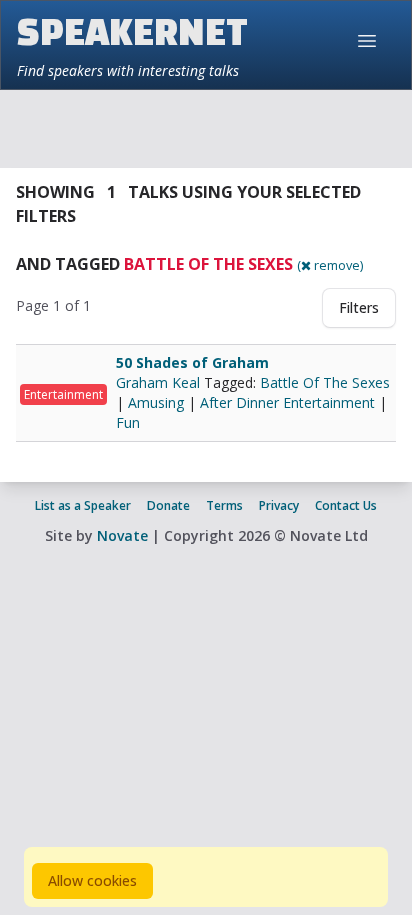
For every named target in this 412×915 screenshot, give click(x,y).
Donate (168, 505)
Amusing (156, 402)
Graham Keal (160, 382)
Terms (224, 505)
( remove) (330, 265)
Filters (359, 307)
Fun (128, 422)
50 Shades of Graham (192, 362)
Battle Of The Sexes (325, 382)
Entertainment (63, 394)
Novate (122, 535)
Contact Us (346, 505)
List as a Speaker (83, 505)
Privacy (279, 505)
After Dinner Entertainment (287, 402)
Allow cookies (92, 880)
